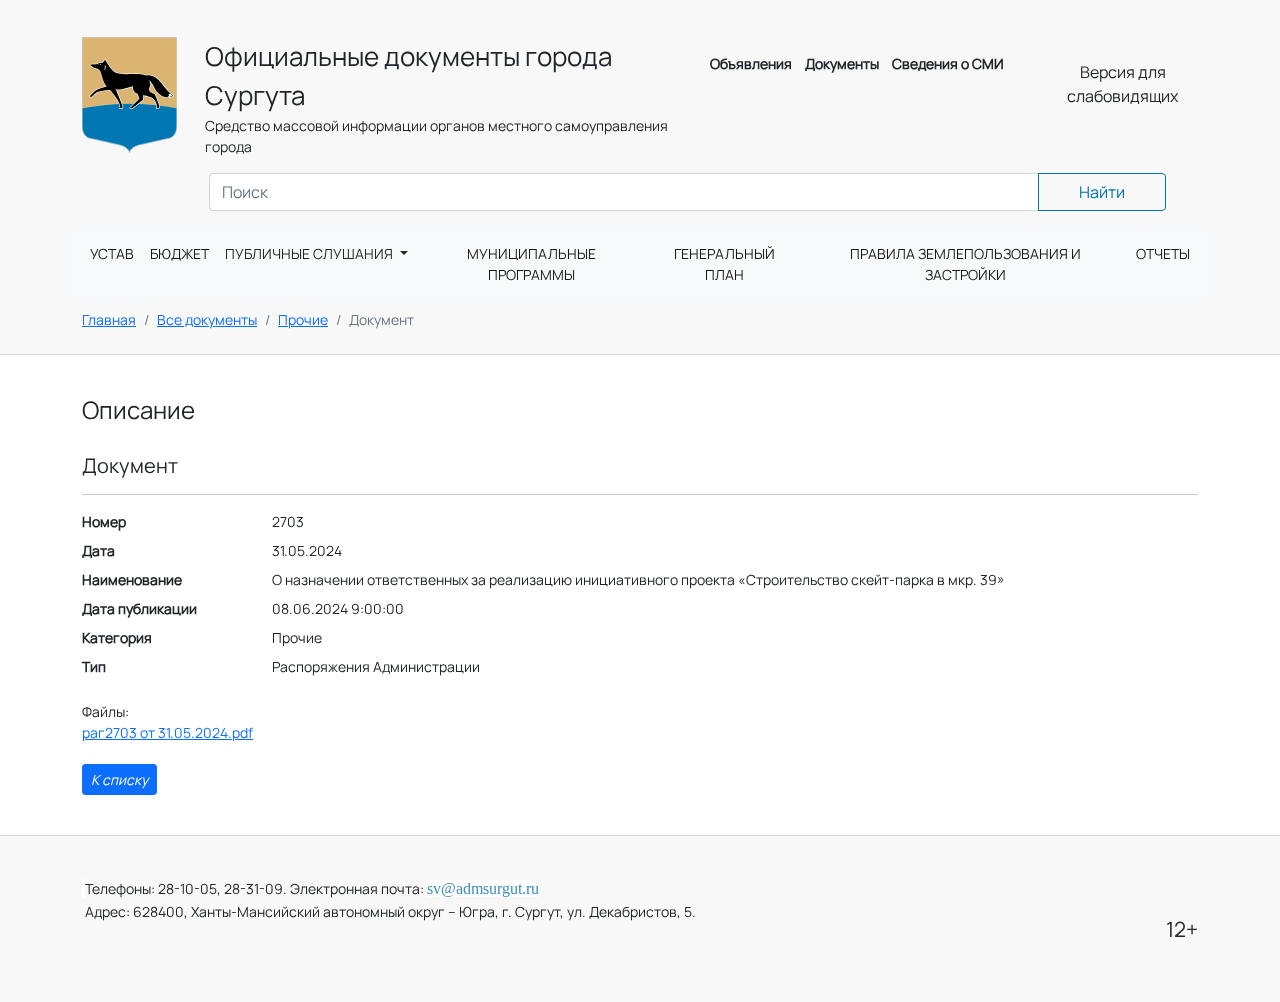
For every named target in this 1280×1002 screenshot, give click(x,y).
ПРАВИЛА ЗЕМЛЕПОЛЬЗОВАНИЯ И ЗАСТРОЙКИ (965, 264)
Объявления (751, 63)
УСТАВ (112, 253)
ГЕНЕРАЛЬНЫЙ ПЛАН (724, 264)
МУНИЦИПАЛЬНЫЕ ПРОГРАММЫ (531, 264)
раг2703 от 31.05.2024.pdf (167, 732)
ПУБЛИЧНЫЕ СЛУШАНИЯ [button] (310, 253)
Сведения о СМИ (948, 63)
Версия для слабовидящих (1122, 84)
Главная (109, 319)
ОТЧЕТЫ (1163, 253)
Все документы (207, 319)
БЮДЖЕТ (179, 253)
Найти (1102, 192)
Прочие (303, 319)
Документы (842, 63)
